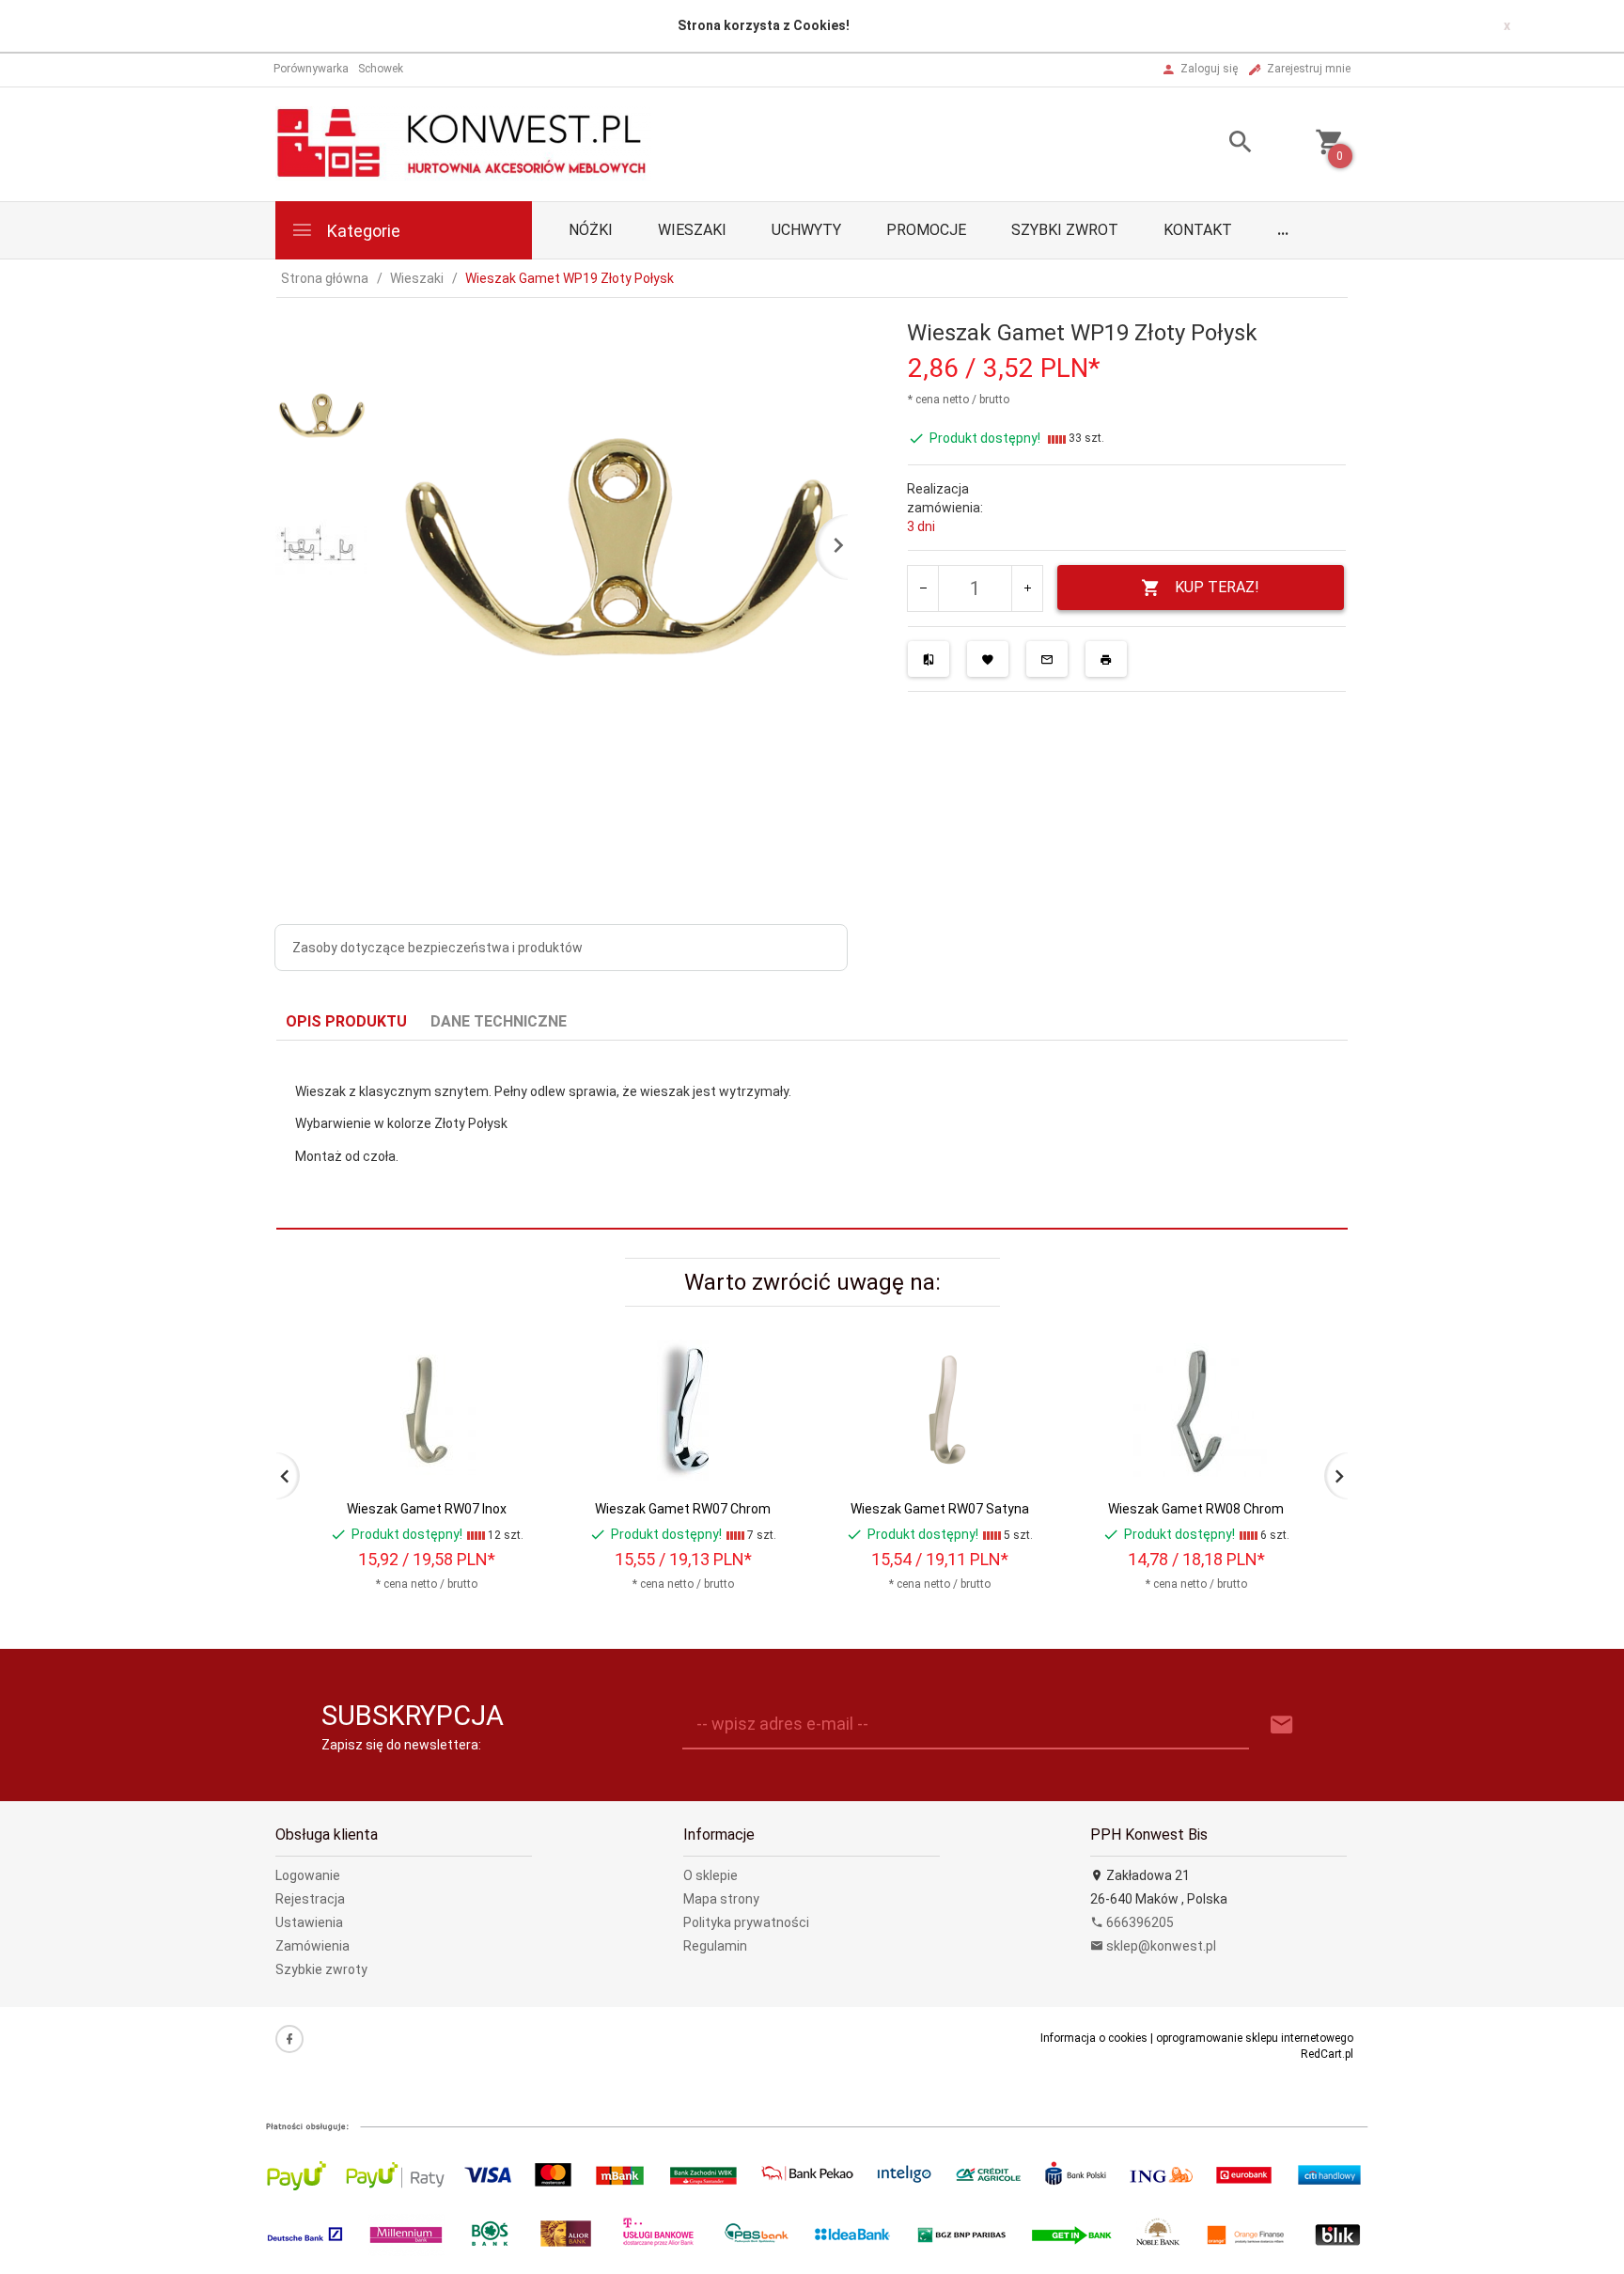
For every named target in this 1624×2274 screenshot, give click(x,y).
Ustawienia (309, 1922)
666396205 (1139, 1922)
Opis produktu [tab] (346, 1021)
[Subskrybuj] (1282, 1725)
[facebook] (289, 2039)
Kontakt (1198, 230)
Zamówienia (312, 1946)
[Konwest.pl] (463, 143)
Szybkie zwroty (321, 1969)
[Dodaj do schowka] (988, 659)
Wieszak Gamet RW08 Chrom (1196, 1509)
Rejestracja (310, 1899)
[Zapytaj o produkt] (1047, 659)
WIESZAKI (692, 230)
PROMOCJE (926, 230)
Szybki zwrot (1065, 230)
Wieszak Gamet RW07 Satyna (940, 1509)
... (1283, 230)
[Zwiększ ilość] (1027, 588)
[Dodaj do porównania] (929, 659)
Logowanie (308, 1875)
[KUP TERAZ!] (510, 1445)
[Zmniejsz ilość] (923, 588)
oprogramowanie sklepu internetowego (1255, 2038)
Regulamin (715, 1946)
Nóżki (591, 230)
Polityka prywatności (746, 1922)
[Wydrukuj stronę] (1106, 659)
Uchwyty (806, 230)
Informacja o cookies (1094, 2038)
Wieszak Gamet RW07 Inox (427, 1509)
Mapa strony (721, 1899)
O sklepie (710, 1875)
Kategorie (362, 231)
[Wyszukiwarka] (1217, 144)
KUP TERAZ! (1217, 587)
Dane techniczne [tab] (499, 1021)
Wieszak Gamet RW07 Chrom (683, 1509)
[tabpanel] (812, 1135)
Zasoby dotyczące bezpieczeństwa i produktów (437, 948)
